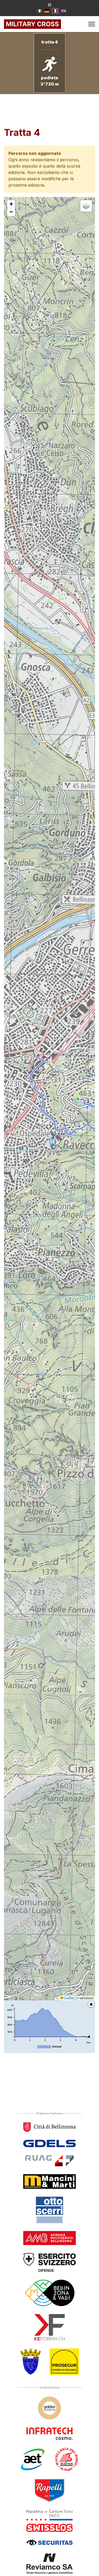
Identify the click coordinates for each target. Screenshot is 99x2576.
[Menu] (92, 24)
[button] (11, 204)
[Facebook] (50, 5)
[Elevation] (91, 2004)
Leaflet (69, 1998)
